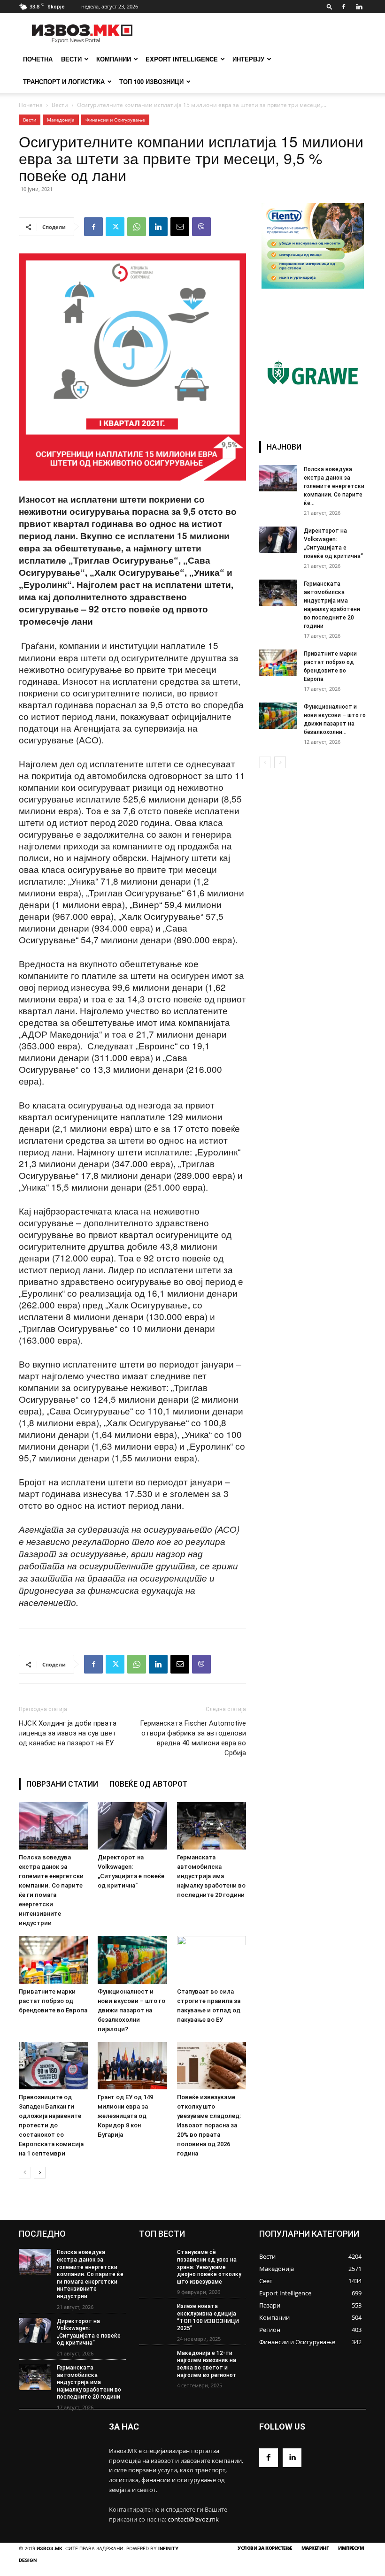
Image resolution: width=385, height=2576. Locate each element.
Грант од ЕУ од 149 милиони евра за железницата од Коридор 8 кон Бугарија (125, 2116)
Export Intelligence (182, 59)
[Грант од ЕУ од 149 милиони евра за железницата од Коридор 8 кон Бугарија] (132, 2066)
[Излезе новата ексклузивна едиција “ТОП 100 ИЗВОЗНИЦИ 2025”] (155, 2316)
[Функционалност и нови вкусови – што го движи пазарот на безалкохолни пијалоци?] (132, 1960)
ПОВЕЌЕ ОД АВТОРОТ (148, 1784)
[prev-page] (25, 2173)
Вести (71, 59)
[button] (330, 6)
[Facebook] (344, 7)
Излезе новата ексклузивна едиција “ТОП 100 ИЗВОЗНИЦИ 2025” (208, 2317)
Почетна (31, 105)
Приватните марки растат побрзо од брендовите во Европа (53, 2001)
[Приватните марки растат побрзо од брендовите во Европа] (53, 1960)
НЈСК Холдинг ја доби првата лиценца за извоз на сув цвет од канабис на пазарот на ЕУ (68, 1733)
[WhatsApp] (137, 227)
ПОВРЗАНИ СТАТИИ (62, 1784)
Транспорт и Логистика (64, 81)
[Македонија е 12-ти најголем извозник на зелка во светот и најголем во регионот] (155, 2363)
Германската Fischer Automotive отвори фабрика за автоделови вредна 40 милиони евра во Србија (193, 1738)
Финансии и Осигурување (115, 120)
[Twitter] (115, 227)
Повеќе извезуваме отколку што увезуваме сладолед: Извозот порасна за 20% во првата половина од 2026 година (209, 2125)
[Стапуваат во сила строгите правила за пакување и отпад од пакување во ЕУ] (212, 1960)
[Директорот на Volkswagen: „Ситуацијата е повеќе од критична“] (132, 1826)
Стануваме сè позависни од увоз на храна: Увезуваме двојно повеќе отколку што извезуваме (209, 2267)
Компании (114, 59)
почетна (38, 59)
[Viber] (201, 227)
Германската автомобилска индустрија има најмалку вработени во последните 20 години (211, 1876)
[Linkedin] (359, 7)
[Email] (180, 227)
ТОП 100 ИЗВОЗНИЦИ (151, 81)
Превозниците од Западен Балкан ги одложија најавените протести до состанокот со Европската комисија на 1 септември (51, 2125)
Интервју (248, 59)
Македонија (61, 120)
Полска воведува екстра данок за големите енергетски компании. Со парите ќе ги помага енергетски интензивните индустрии (90, 2274)
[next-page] (40, 2173)
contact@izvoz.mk (193, 2519)
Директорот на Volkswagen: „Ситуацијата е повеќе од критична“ (89, 2332)
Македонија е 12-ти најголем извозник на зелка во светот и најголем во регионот (207, 2364)
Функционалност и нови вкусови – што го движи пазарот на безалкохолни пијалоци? (131, 2010)
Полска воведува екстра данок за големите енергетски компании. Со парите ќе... (334, 486)
